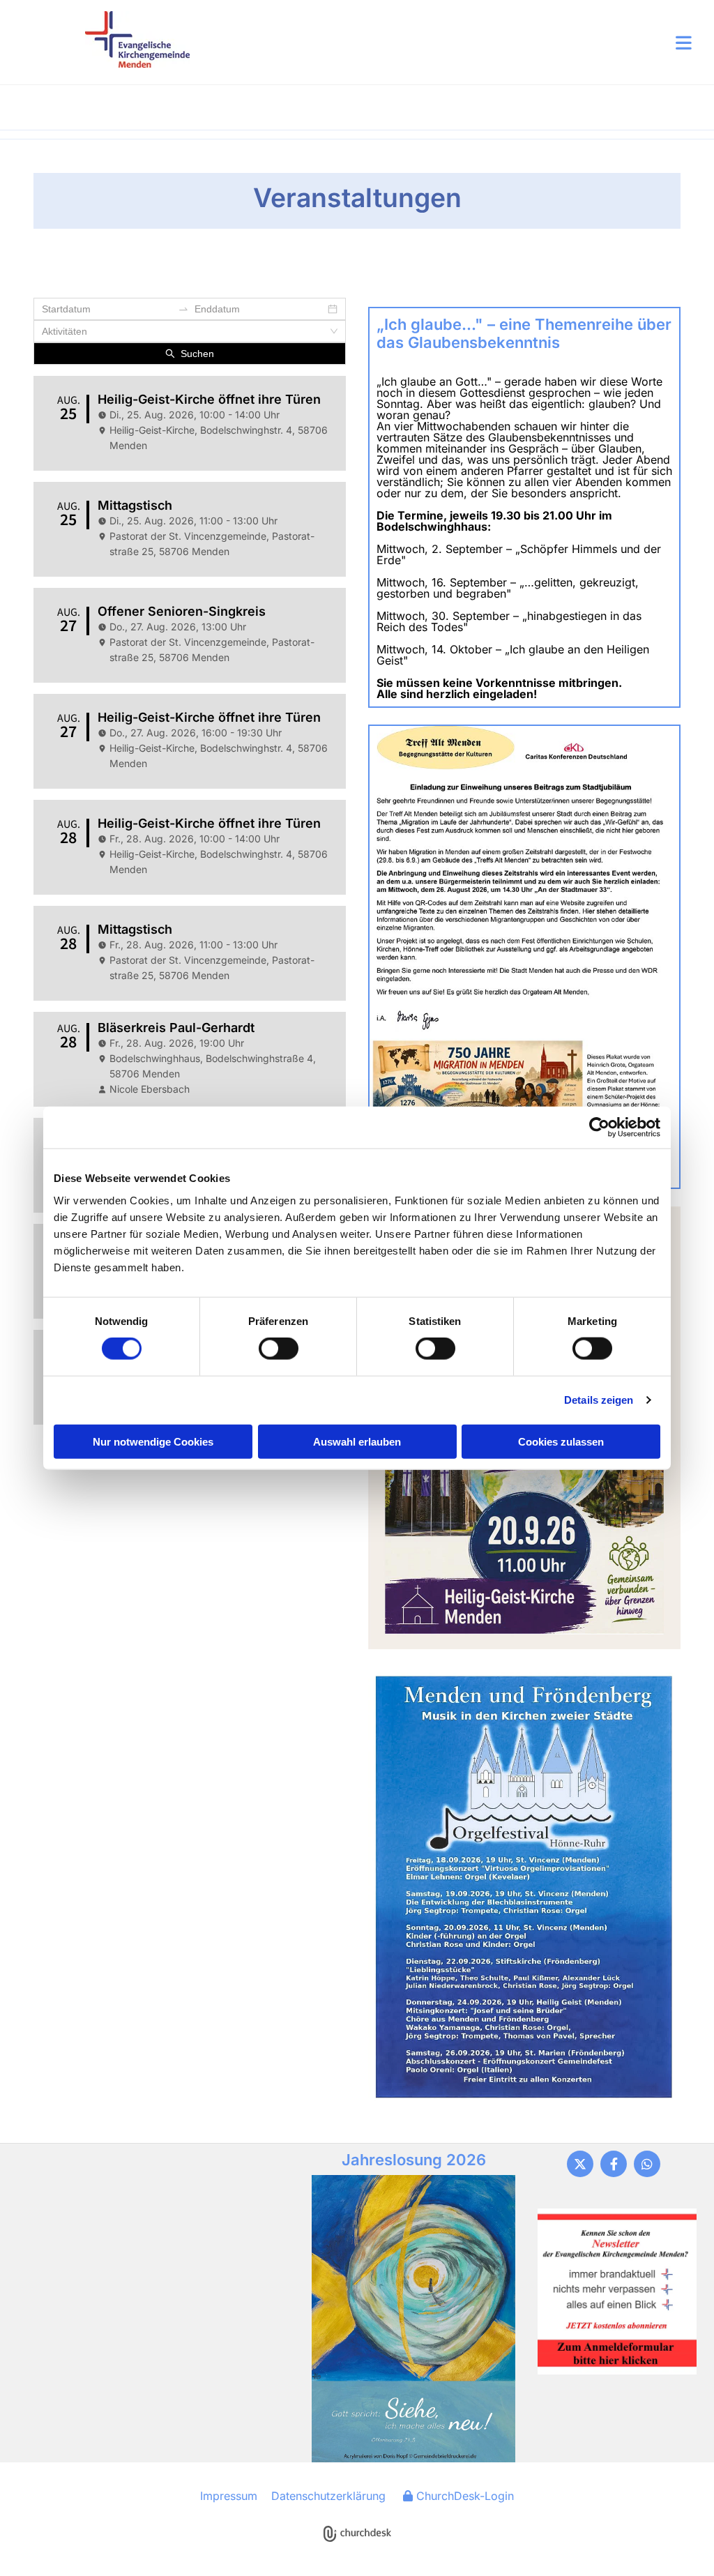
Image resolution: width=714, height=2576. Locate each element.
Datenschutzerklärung (328, 2496)
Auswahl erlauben (357, 1441)
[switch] (279, 1349)
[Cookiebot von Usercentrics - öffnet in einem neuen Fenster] (599, 1128)
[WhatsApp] (647, 2164)
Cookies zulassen (561, 1441)
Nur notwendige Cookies (153, 1441)
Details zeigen (599, 1400)
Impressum (229, 2496)
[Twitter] (580, 2164)
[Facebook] (614, 2164)
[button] (441, 43)
